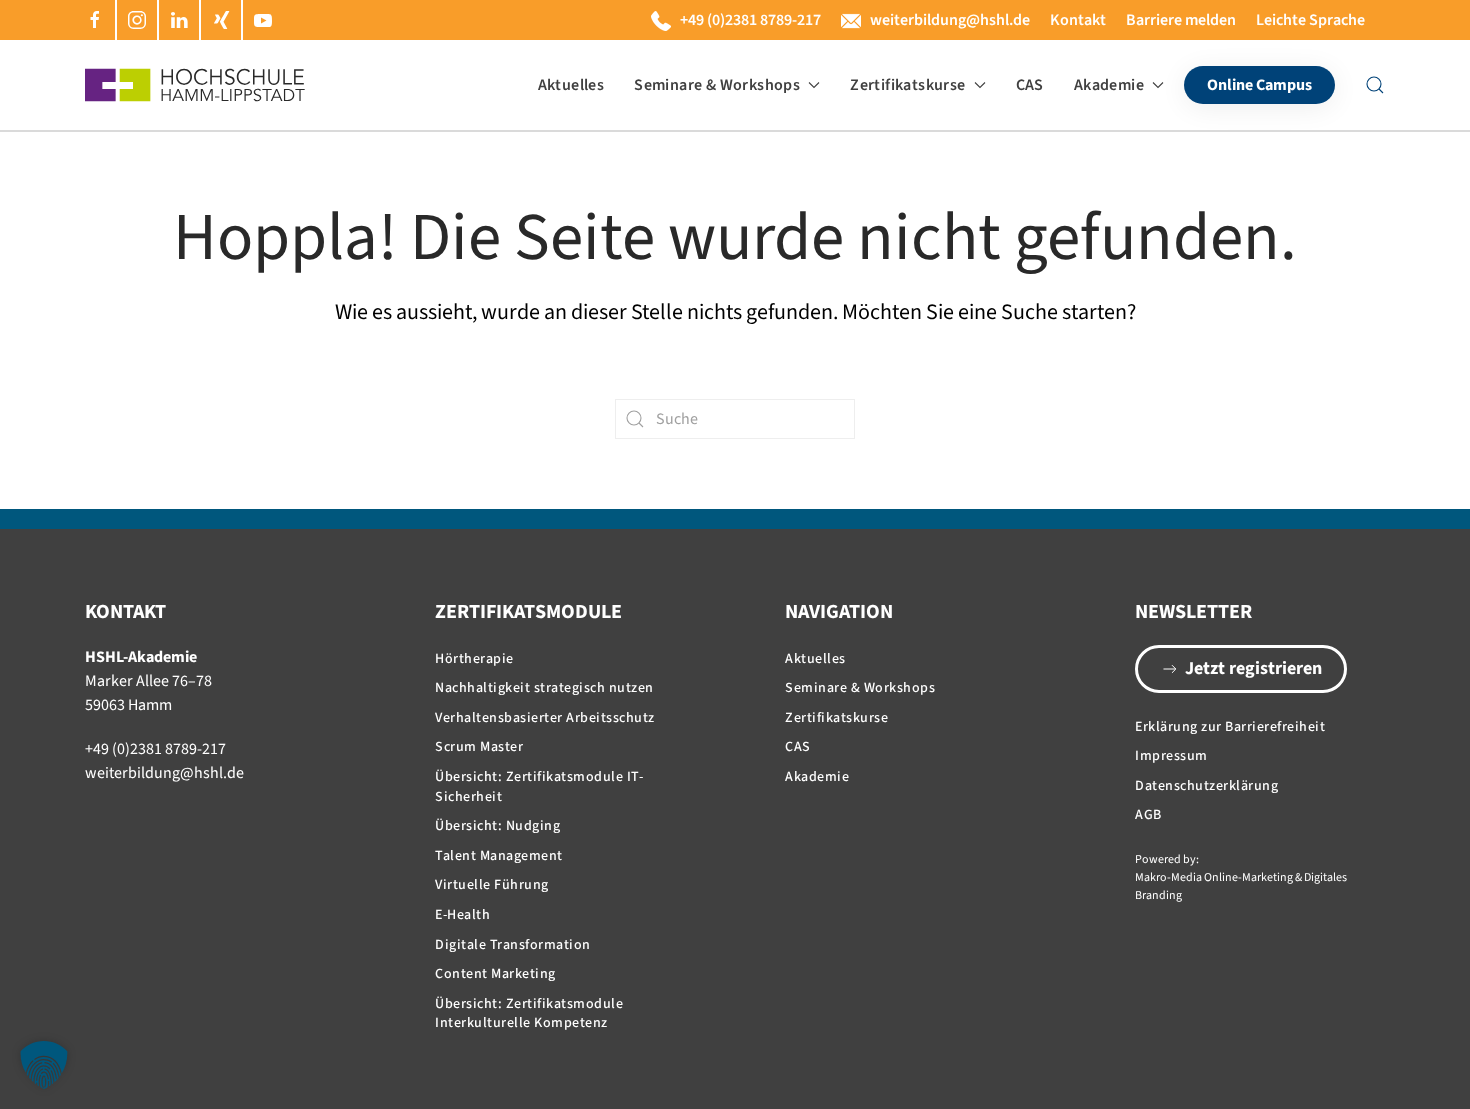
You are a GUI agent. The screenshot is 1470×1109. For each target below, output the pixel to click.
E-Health (462, 915)
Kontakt (1078, 20)
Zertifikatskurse (836, 718)
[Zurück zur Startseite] (195, 85)
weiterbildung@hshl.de (950, 20)
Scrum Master (479, 747)
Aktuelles (571, 85)
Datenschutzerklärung (1206, 786)
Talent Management (499, 856)
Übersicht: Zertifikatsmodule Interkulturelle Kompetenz (529, 1014)
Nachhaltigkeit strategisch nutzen (544, 688)
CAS (1030, 85)
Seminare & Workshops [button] (717, 85)
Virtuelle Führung (492, 885)
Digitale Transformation (513, 945)
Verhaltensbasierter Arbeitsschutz (545, 718)
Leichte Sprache (1310, 20)
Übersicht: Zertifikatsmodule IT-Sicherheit (539, 787)
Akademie (817, 777)
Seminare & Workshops (860, 688)
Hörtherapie (474, 659)
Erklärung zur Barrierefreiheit (1230, 727)
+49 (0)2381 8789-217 (750, 20)
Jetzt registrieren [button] (1253, 668)
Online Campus (1259, 85)
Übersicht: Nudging (497, 826)
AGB (1148, 815)
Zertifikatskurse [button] (907, 85)
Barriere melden (1181, 20)
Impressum (1171, 756)
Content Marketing (495, 974)
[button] (1375, 85)
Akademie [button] (1109, 85)
